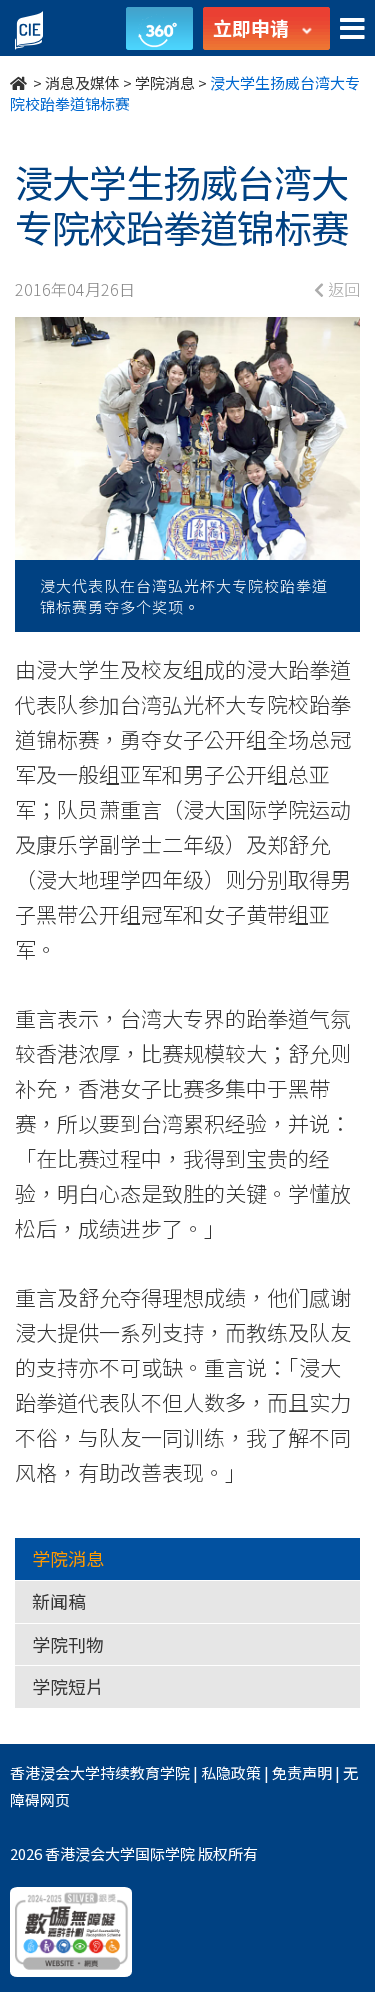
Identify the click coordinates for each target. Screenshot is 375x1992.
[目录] (352, 29)
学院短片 (68, 1686)
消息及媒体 (82, 82)
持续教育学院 (145, 1772)
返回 (342, 289)
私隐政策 (231, 1772)
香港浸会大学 (55, 1772)
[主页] (20, 82)
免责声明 (302, 1772)
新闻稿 (59, 1601)
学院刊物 (68, 1644)
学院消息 (165, 82)
